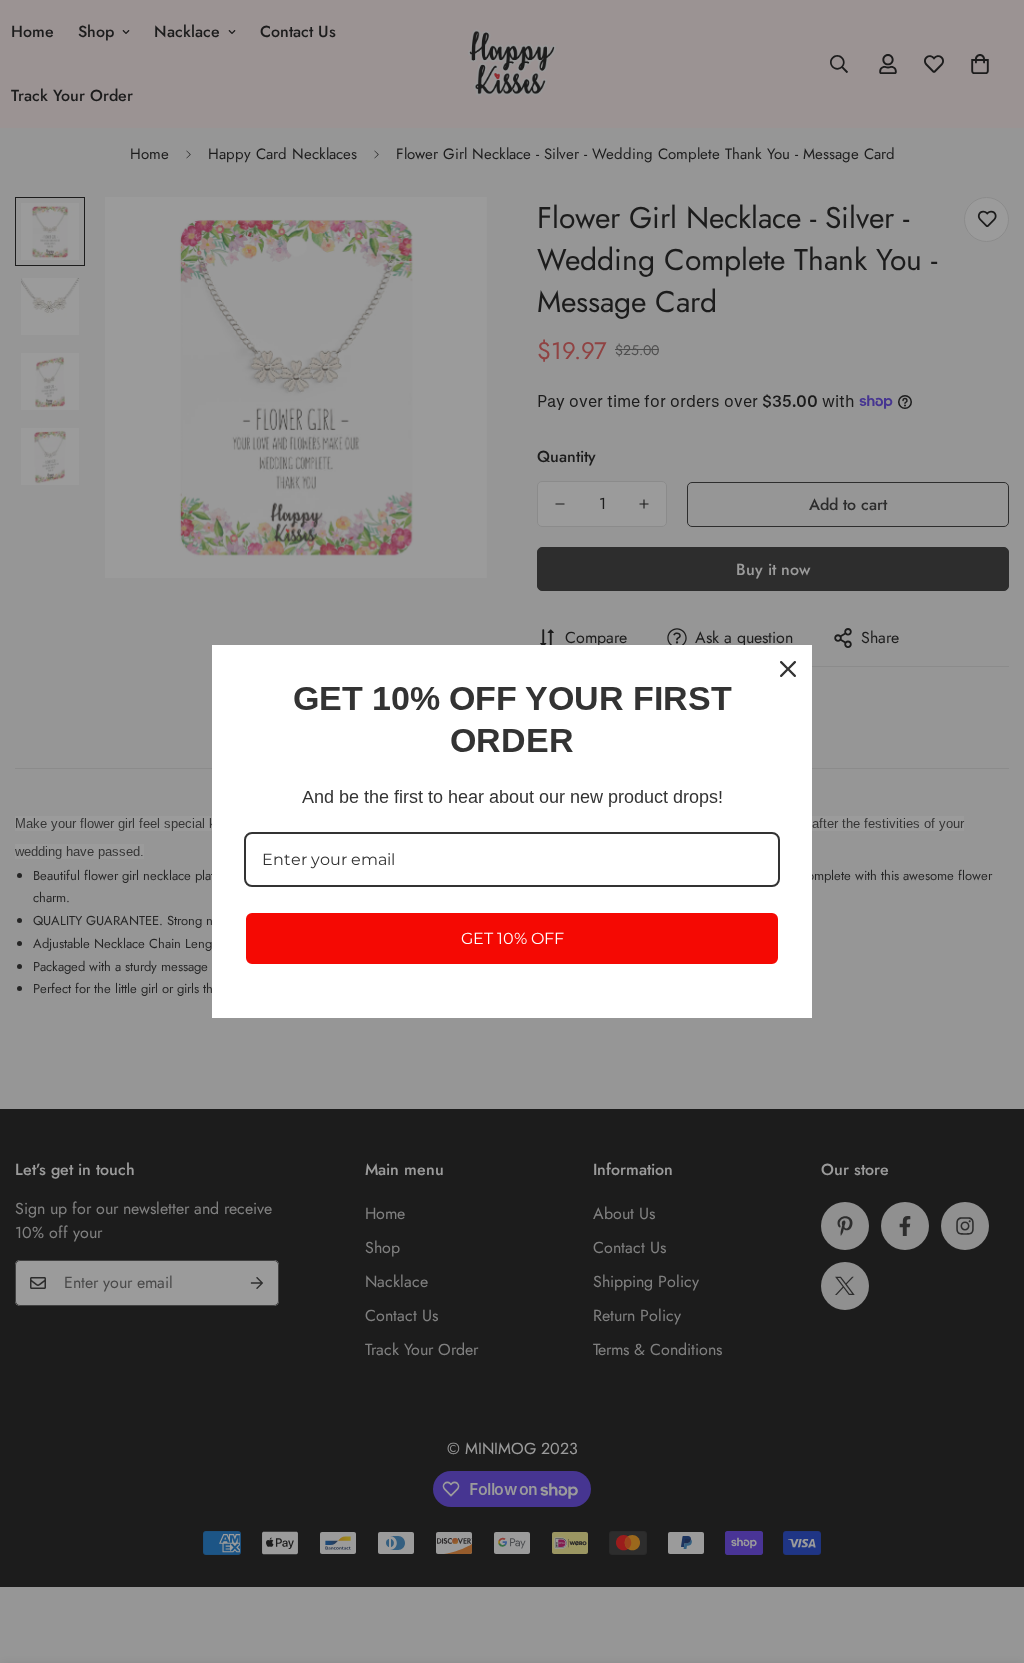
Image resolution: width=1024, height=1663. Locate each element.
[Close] (788, 669)
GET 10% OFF (512, 938)
